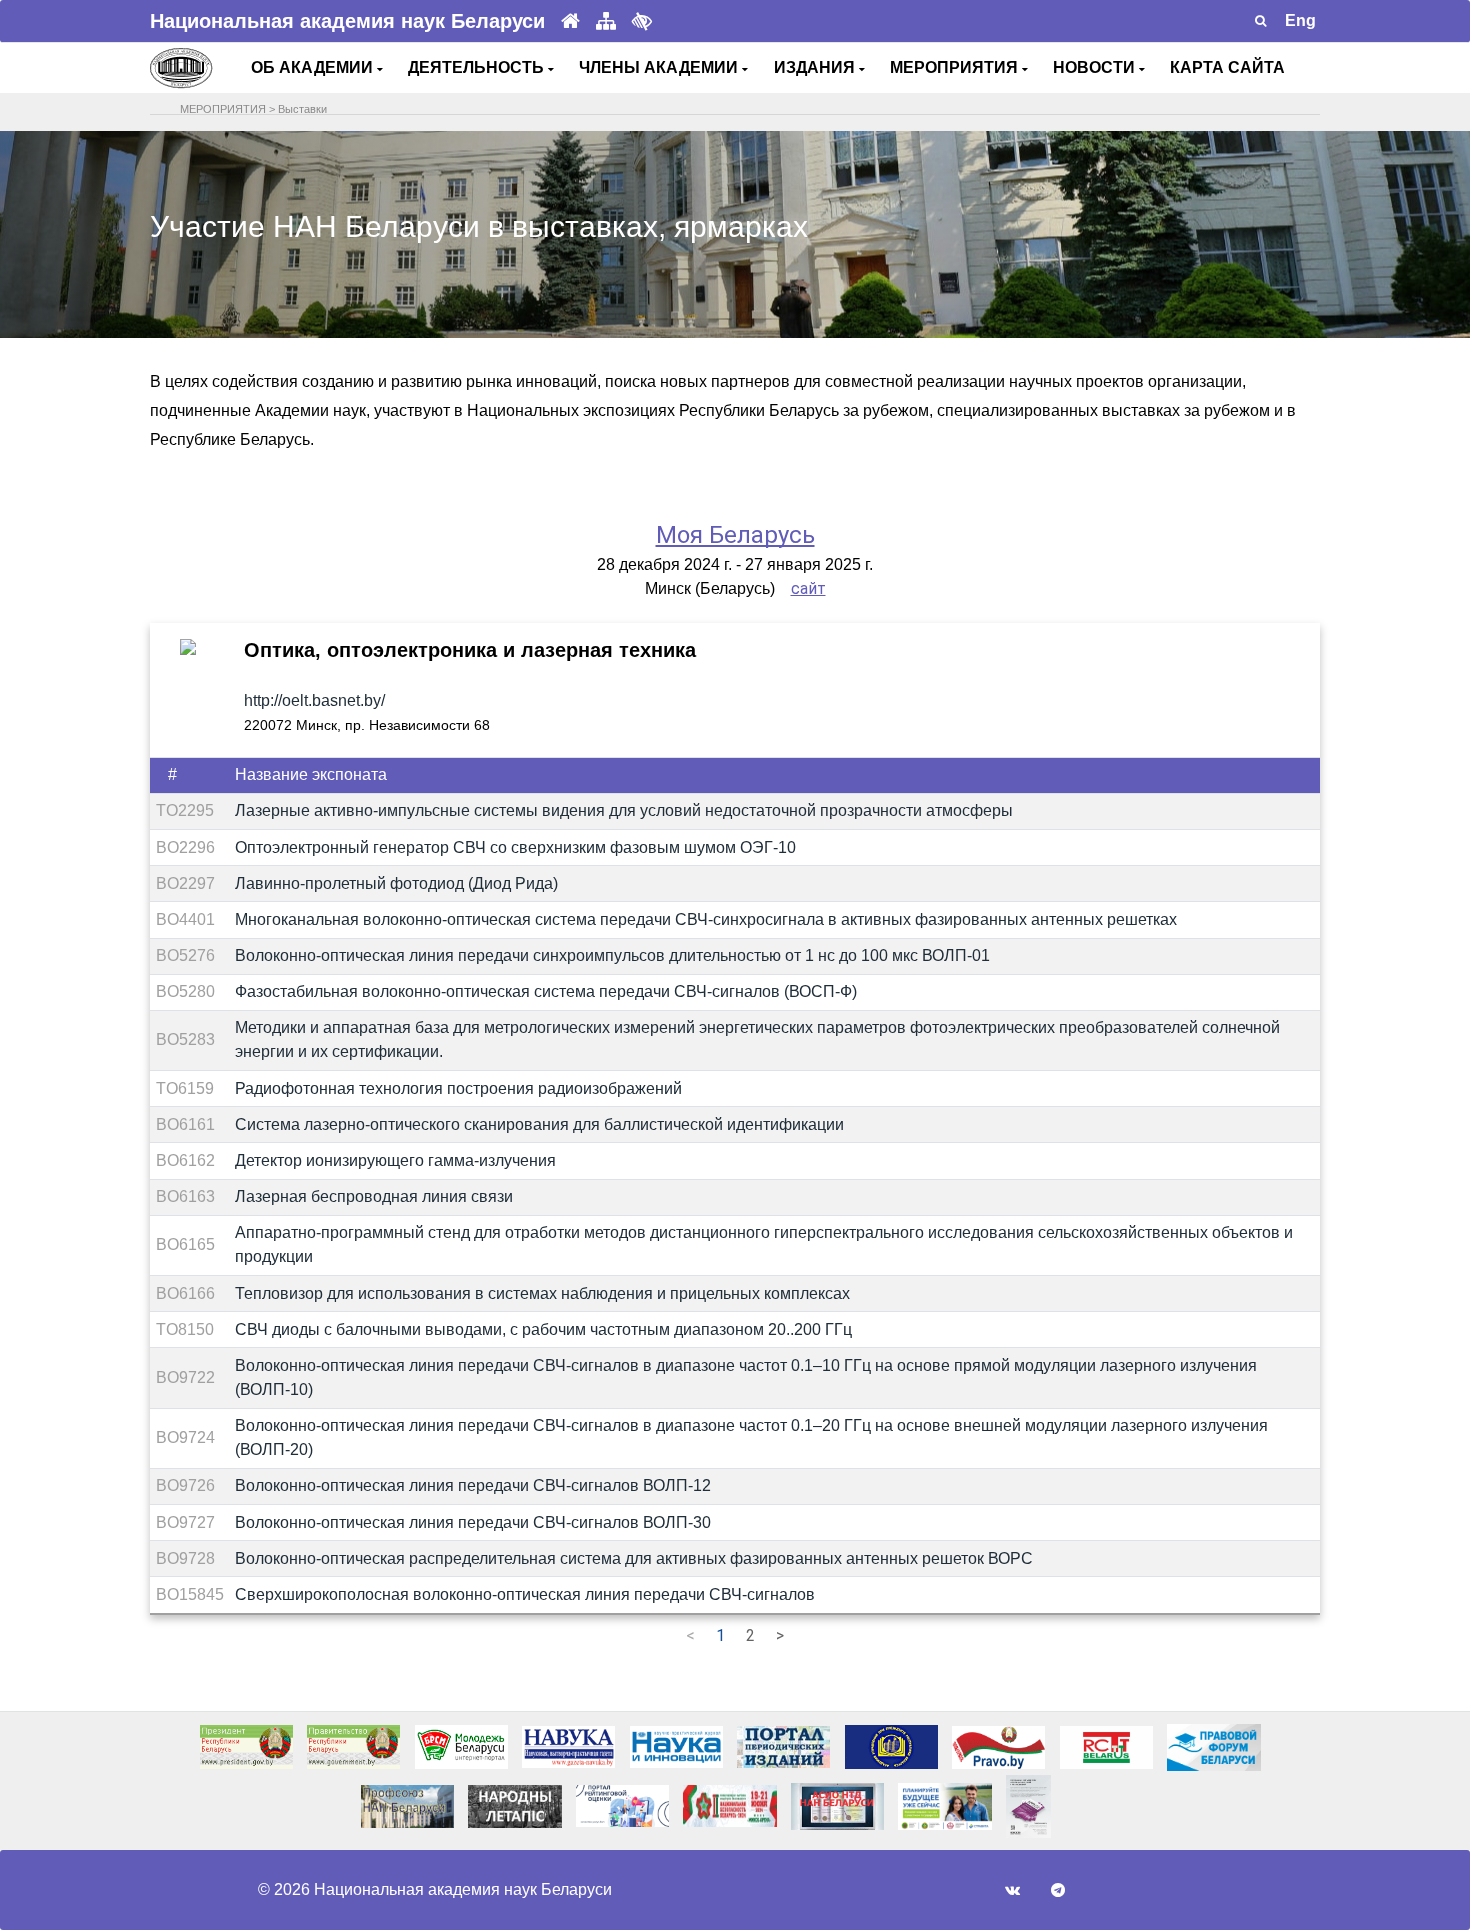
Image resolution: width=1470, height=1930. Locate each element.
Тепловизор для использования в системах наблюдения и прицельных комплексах (542, 1293)
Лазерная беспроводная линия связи (374, 1196)
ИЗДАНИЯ (816, 67)
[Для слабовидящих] (642, 21)
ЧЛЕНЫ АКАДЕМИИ (660, 67)
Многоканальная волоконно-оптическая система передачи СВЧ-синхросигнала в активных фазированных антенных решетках (706, 919)
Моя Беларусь (735, 535)
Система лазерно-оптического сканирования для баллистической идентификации (539, 1124)
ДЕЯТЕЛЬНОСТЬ (478, 67)
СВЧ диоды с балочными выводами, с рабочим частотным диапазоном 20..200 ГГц (543, 1329)
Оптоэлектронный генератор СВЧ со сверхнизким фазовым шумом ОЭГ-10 (515, 847)
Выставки (302, 109)
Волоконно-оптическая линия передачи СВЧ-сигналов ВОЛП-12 (473, 1485)
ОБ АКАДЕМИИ (314, 67)
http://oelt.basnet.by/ (314, 700)
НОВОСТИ (1096, 67)
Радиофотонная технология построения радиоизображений (458, 1088)
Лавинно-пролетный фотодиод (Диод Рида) (396, 883)
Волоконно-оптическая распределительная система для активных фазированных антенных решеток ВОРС (634, 1558)
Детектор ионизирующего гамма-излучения (395, 1160)
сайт (808, 588)
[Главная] (570, 21)
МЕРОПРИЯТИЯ (956, 67)
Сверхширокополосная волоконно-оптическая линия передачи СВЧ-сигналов (525, 1594)
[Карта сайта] (606, 21)
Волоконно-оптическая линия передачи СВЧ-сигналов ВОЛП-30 (473, 1522)
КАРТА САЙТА (1227, 67)
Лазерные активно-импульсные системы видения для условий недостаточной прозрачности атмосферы (624, 810)
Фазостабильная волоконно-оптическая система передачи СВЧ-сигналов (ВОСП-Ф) (546, 991)
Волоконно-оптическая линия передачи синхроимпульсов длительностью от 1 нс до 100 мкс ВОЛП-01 (612, 955)
